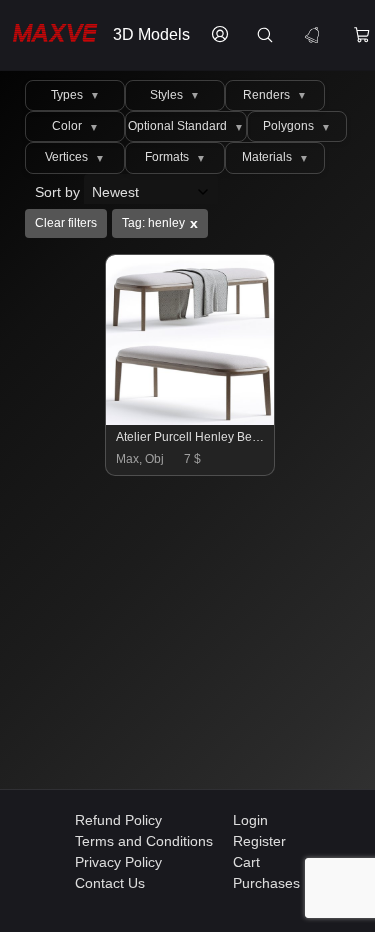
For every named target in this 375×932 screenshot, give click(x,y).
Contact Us (110, 883)
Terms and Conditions (144, 841)
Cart (246, 862)
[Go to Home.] (51, 35)
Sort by (59, 192)
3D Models (151, 34)
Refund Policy (118, 820)
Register (259, 841)
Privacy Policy (118, 862)
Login (250, 820)
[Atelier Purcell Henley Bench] (191, 420)
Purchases (266, 883)
